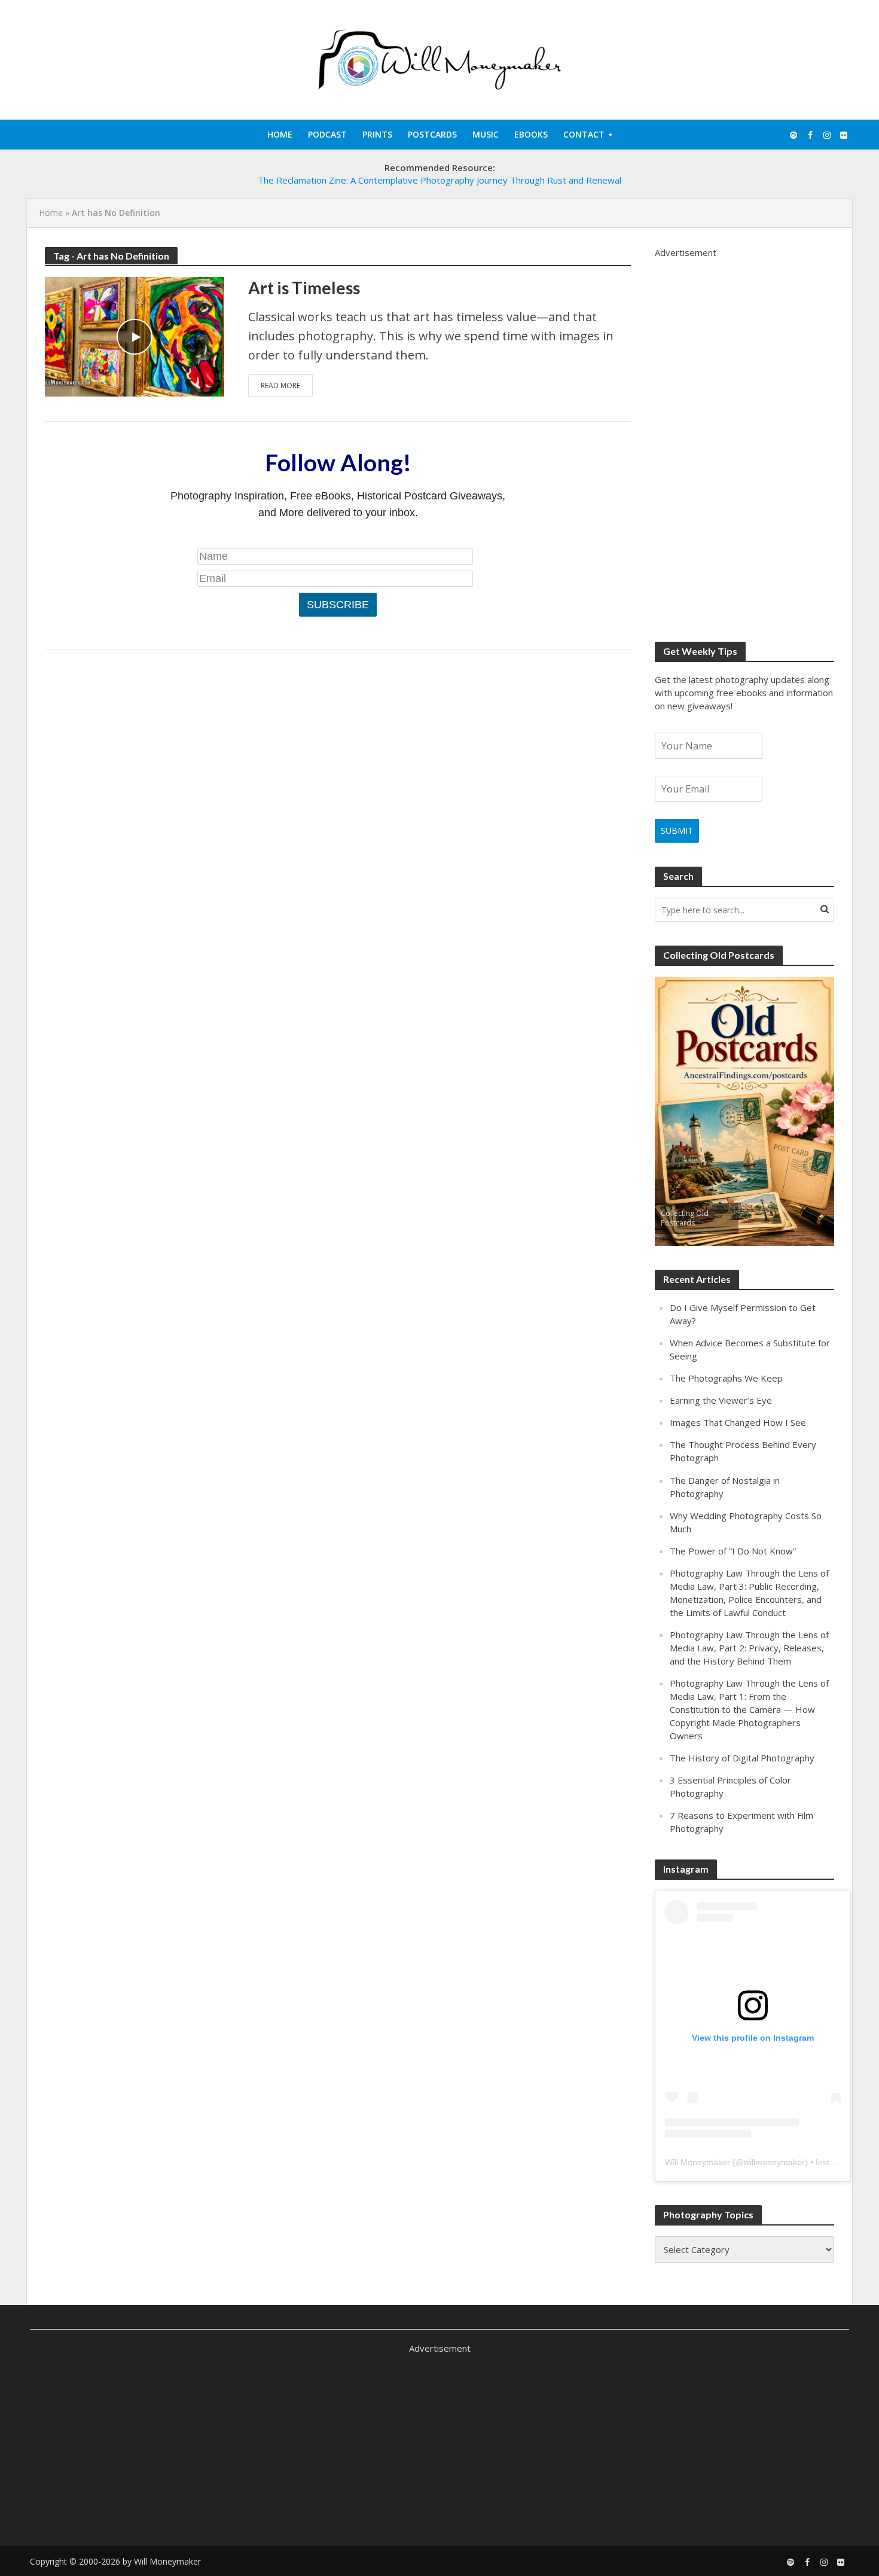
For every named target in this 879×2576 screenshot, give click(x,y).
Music (486, 134)
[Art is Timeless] (135, 335)
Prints (377, 134)
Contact (584, 134)
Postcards (432, 134)
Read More (280, 385)
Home (280, 134)
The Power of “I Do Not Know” (733, 1551)
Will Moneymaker (698, 2162)
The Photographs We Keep (726, 1378)
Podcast (327, 134)
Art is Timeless (304, 288)
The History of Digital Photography (742, 1758)
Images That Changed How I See (738, 1422)
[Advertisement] (744, 438)
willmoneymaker (774, 2162)
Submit (677, 830)
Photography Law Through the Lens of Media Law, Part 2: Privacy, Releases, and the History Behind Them (749, 1648)
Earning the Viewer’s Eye (721, 1400)
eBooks (531, 134)
